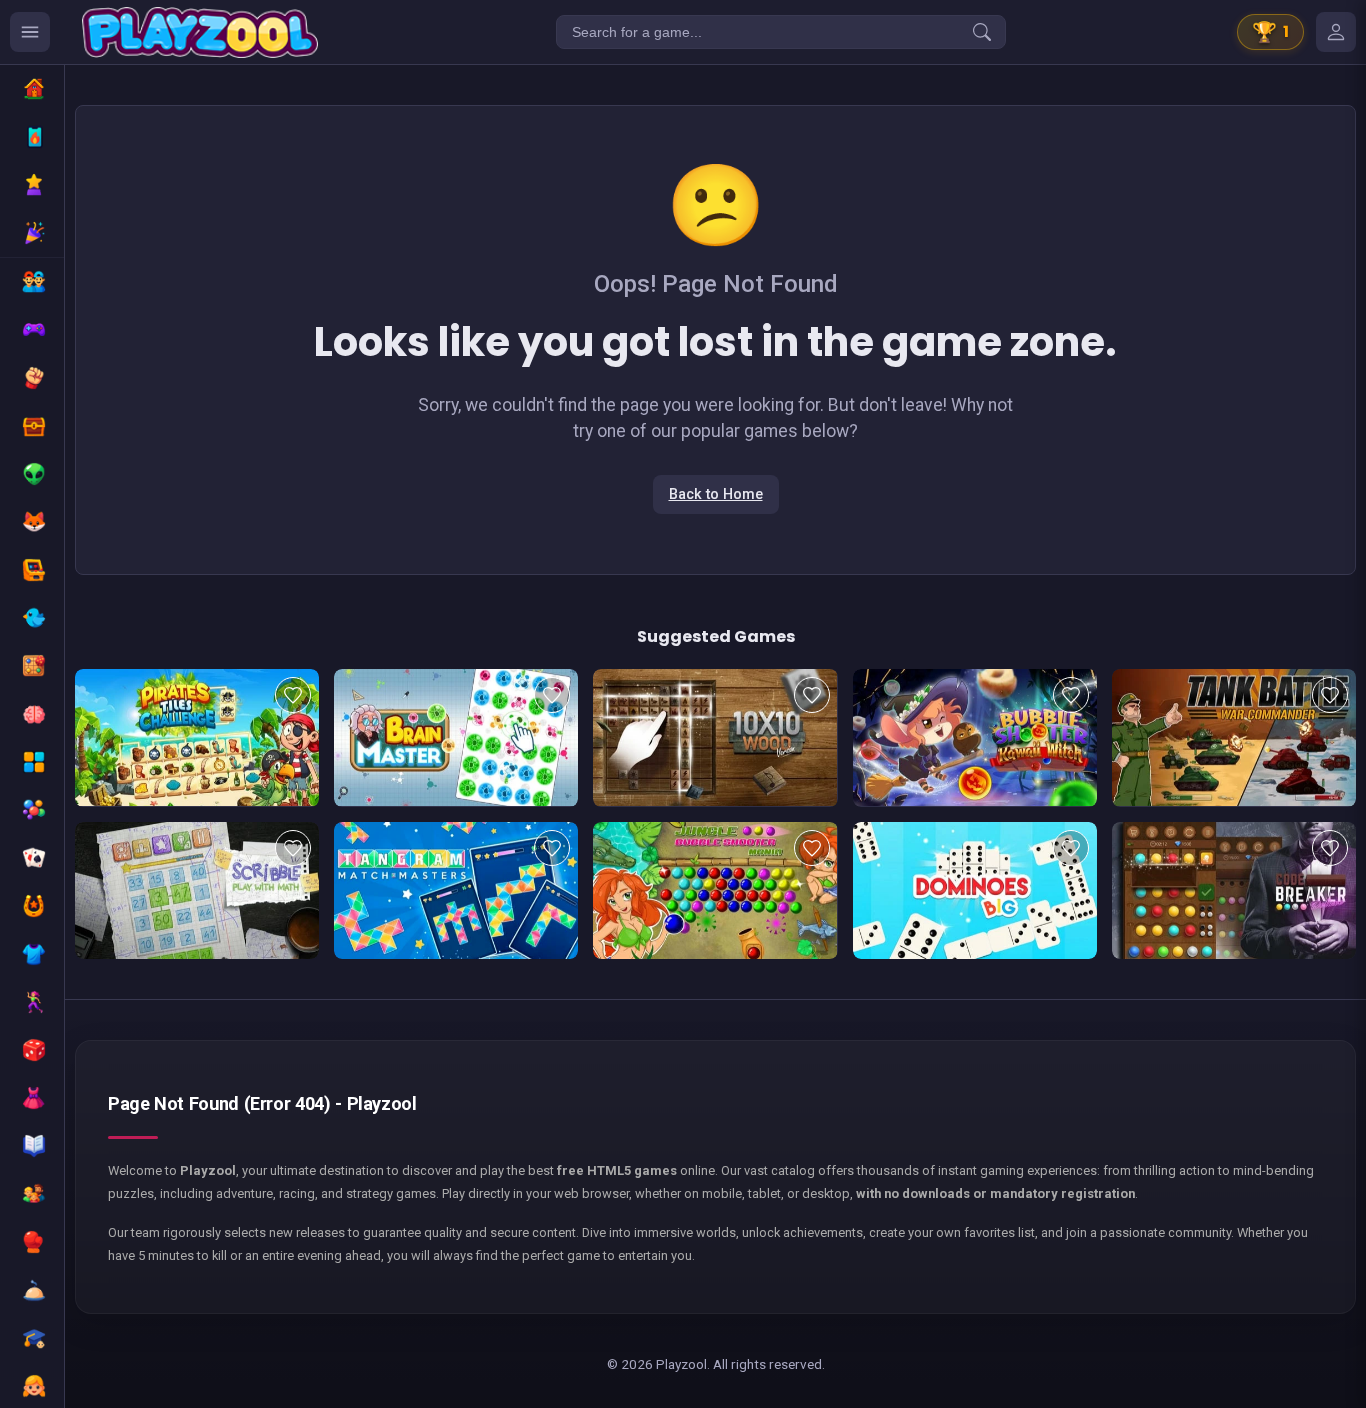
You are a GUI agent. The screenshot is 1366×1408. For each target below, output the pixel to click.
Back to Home (716, 494)
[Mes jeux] (1336, 32)
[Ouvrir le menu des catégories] (30, 32)
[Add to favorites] (293, 695)
